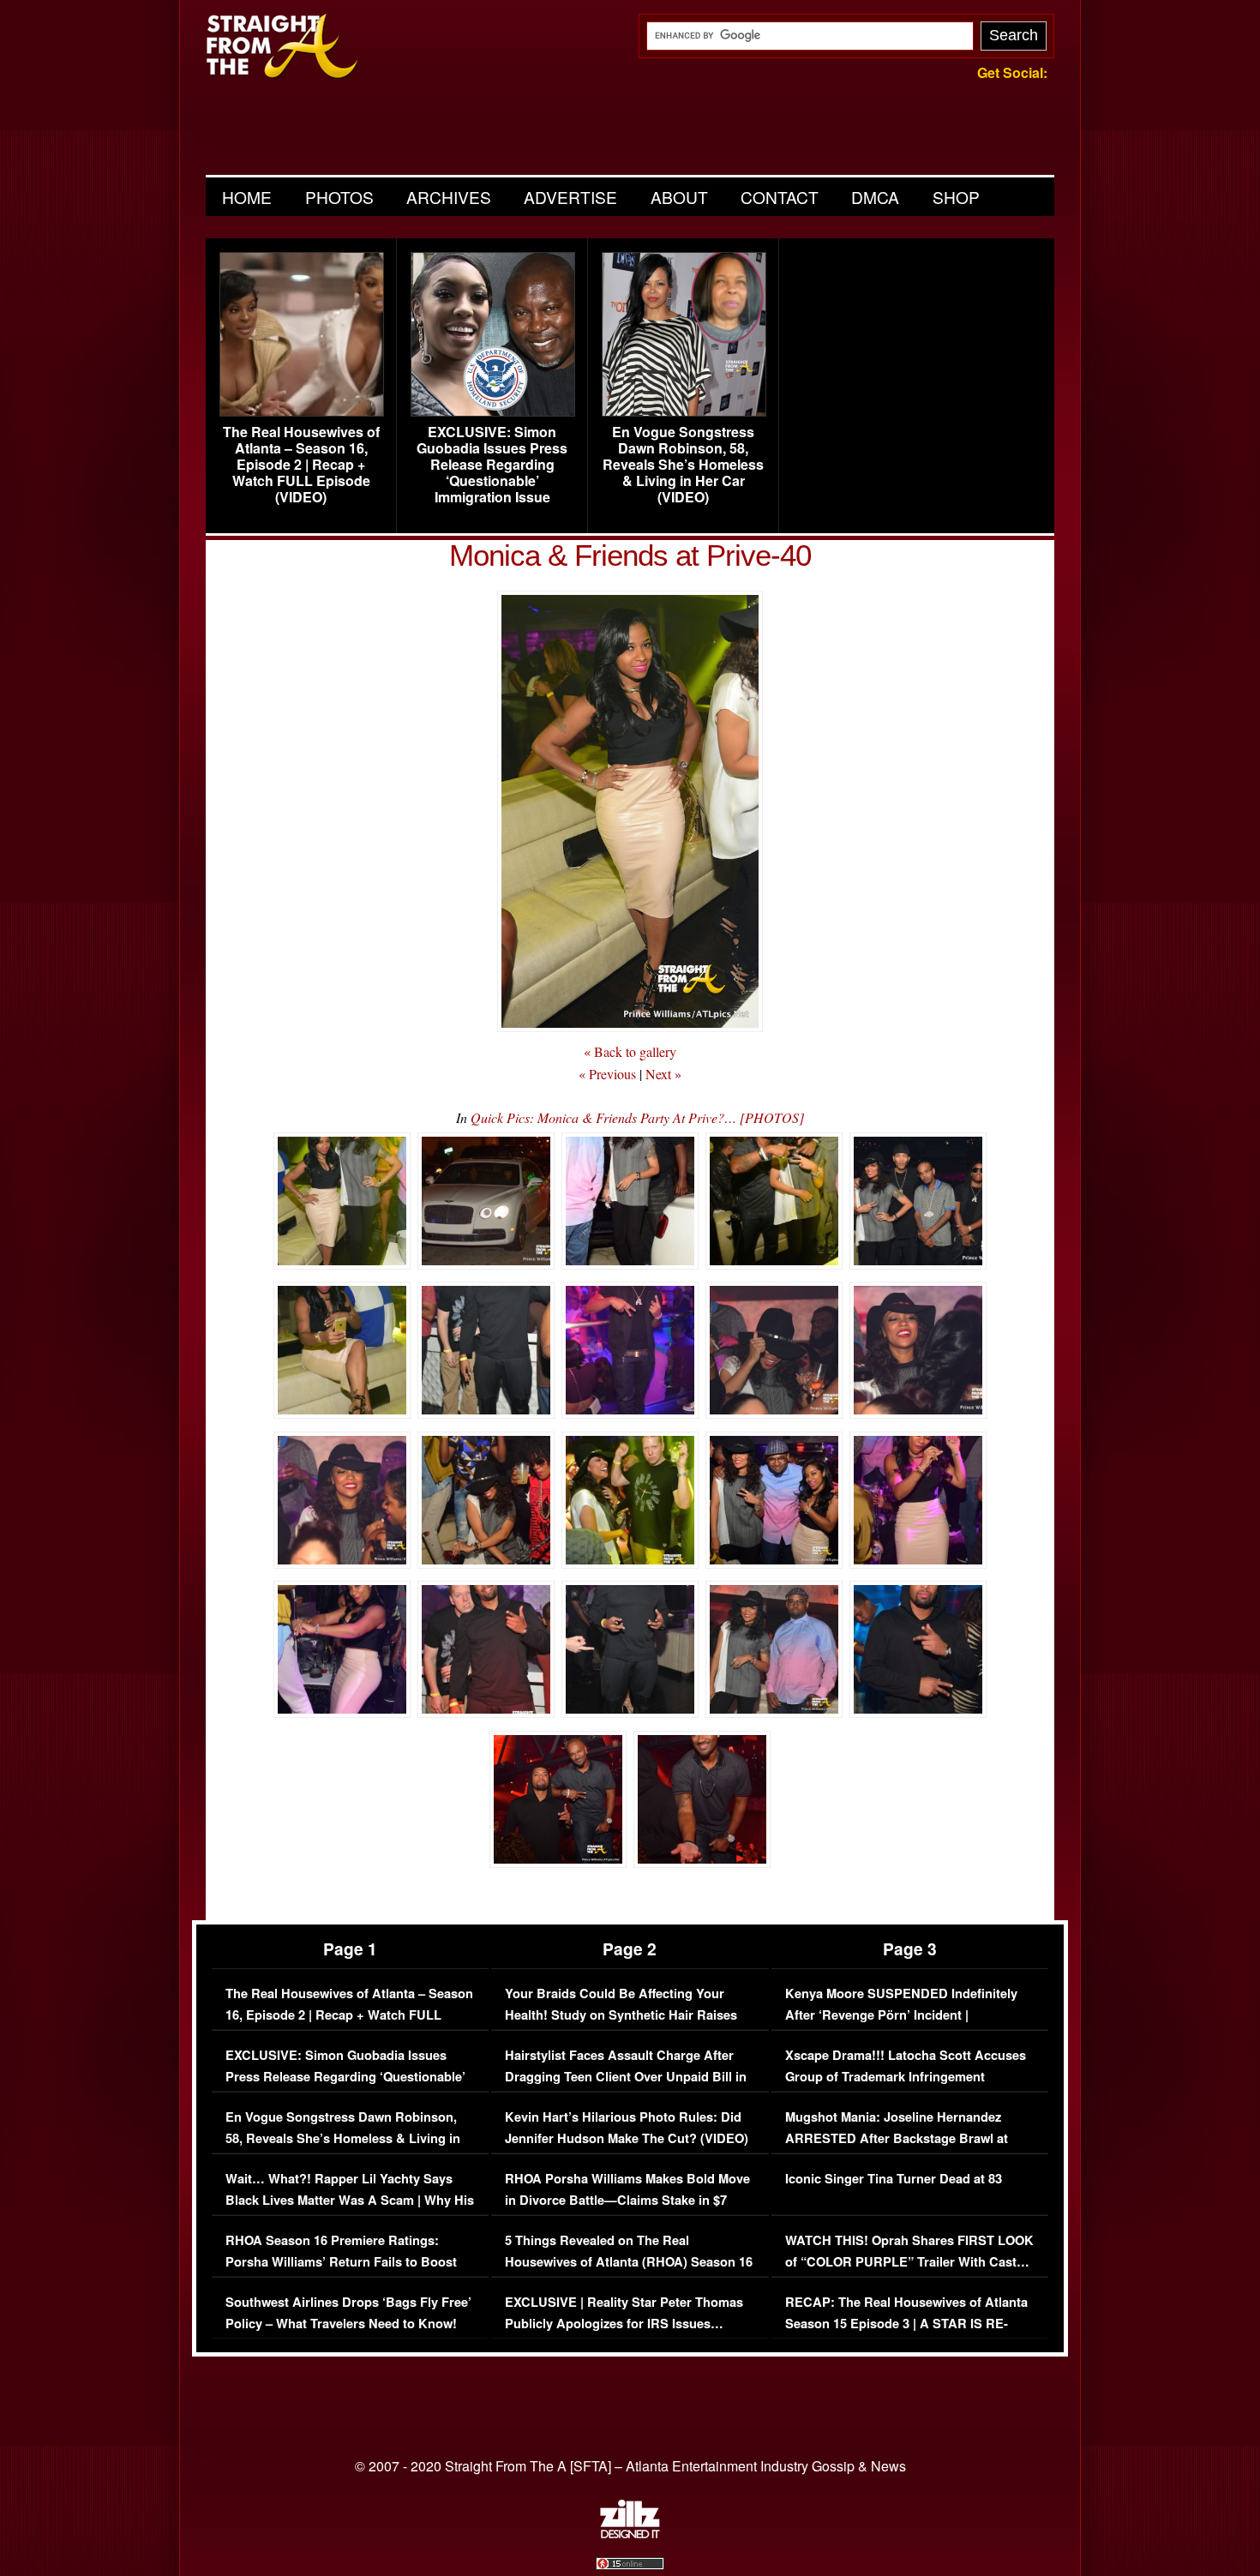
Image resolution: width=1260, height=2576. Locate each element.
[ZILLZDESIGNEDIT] (630, 2534)
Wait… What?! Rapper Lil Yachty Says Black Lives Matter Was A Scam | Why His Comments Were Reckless (350, 2201)
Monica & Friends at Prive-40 (630, 555)
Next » (663, 1074)
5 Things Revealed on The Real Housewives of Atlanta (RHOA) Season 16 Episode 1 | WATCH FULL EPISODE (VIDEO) (629, 2273)
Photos (339, 197)
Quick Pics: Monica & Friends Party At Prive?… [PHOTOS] (637, 1117)
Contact (780, 197)
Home (247, 197)
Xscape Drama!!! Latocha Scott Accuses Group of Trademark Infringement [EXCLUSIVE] (906, 2077)
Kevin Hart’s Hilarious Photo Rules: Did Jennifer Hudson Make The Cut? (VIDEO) (627, 2128)
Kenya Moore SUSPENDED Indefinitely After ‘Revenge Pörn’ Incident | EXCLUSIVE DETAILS (901, 2015)
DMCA (875, 197)
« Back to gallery (630, 1051)
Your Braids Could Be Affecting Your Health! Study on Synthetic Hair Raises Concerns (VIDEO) (621, 2015)
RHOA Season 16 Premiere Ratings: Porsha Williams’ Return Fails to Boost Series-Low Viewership (341, 2262)
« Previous (607, 1074)
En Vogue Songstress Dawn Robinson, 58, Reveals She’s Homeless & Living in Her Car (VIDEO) (683, 465)
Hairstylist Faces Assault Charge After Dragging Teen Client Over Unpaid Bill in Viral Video (626, 2077)
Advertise (570, 197)
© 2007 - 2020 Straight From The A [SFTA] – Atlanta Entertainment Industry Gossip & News (630, 2466)
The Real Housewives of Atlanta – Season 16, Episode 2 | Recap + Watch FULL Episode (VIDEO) (301, 465)
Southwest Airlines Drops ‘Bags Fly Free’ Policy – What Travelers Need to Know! (348, 2313)
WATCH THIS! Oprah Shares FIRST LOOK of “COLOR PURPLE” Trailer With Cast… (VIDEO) (909, 2262)
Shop (956, 197)
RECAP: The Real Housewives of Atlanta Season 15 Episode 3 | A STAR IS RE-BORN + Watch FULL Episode (906, 2324)
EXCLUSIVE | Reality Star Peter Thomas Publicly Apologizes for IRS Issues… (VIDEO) (624, 2324)
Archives (449, 197)
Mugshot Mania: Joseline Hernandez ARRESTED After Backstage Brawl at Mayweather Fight (897, 2139)
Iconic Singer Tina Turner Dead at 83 (894, 2179)
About (679, 197)
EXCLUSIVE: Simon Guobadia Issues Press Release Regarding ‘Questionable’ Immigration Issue (492, 465)
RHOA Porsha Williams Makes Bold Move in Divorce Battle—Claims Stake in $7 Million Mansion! (627, 2201)
